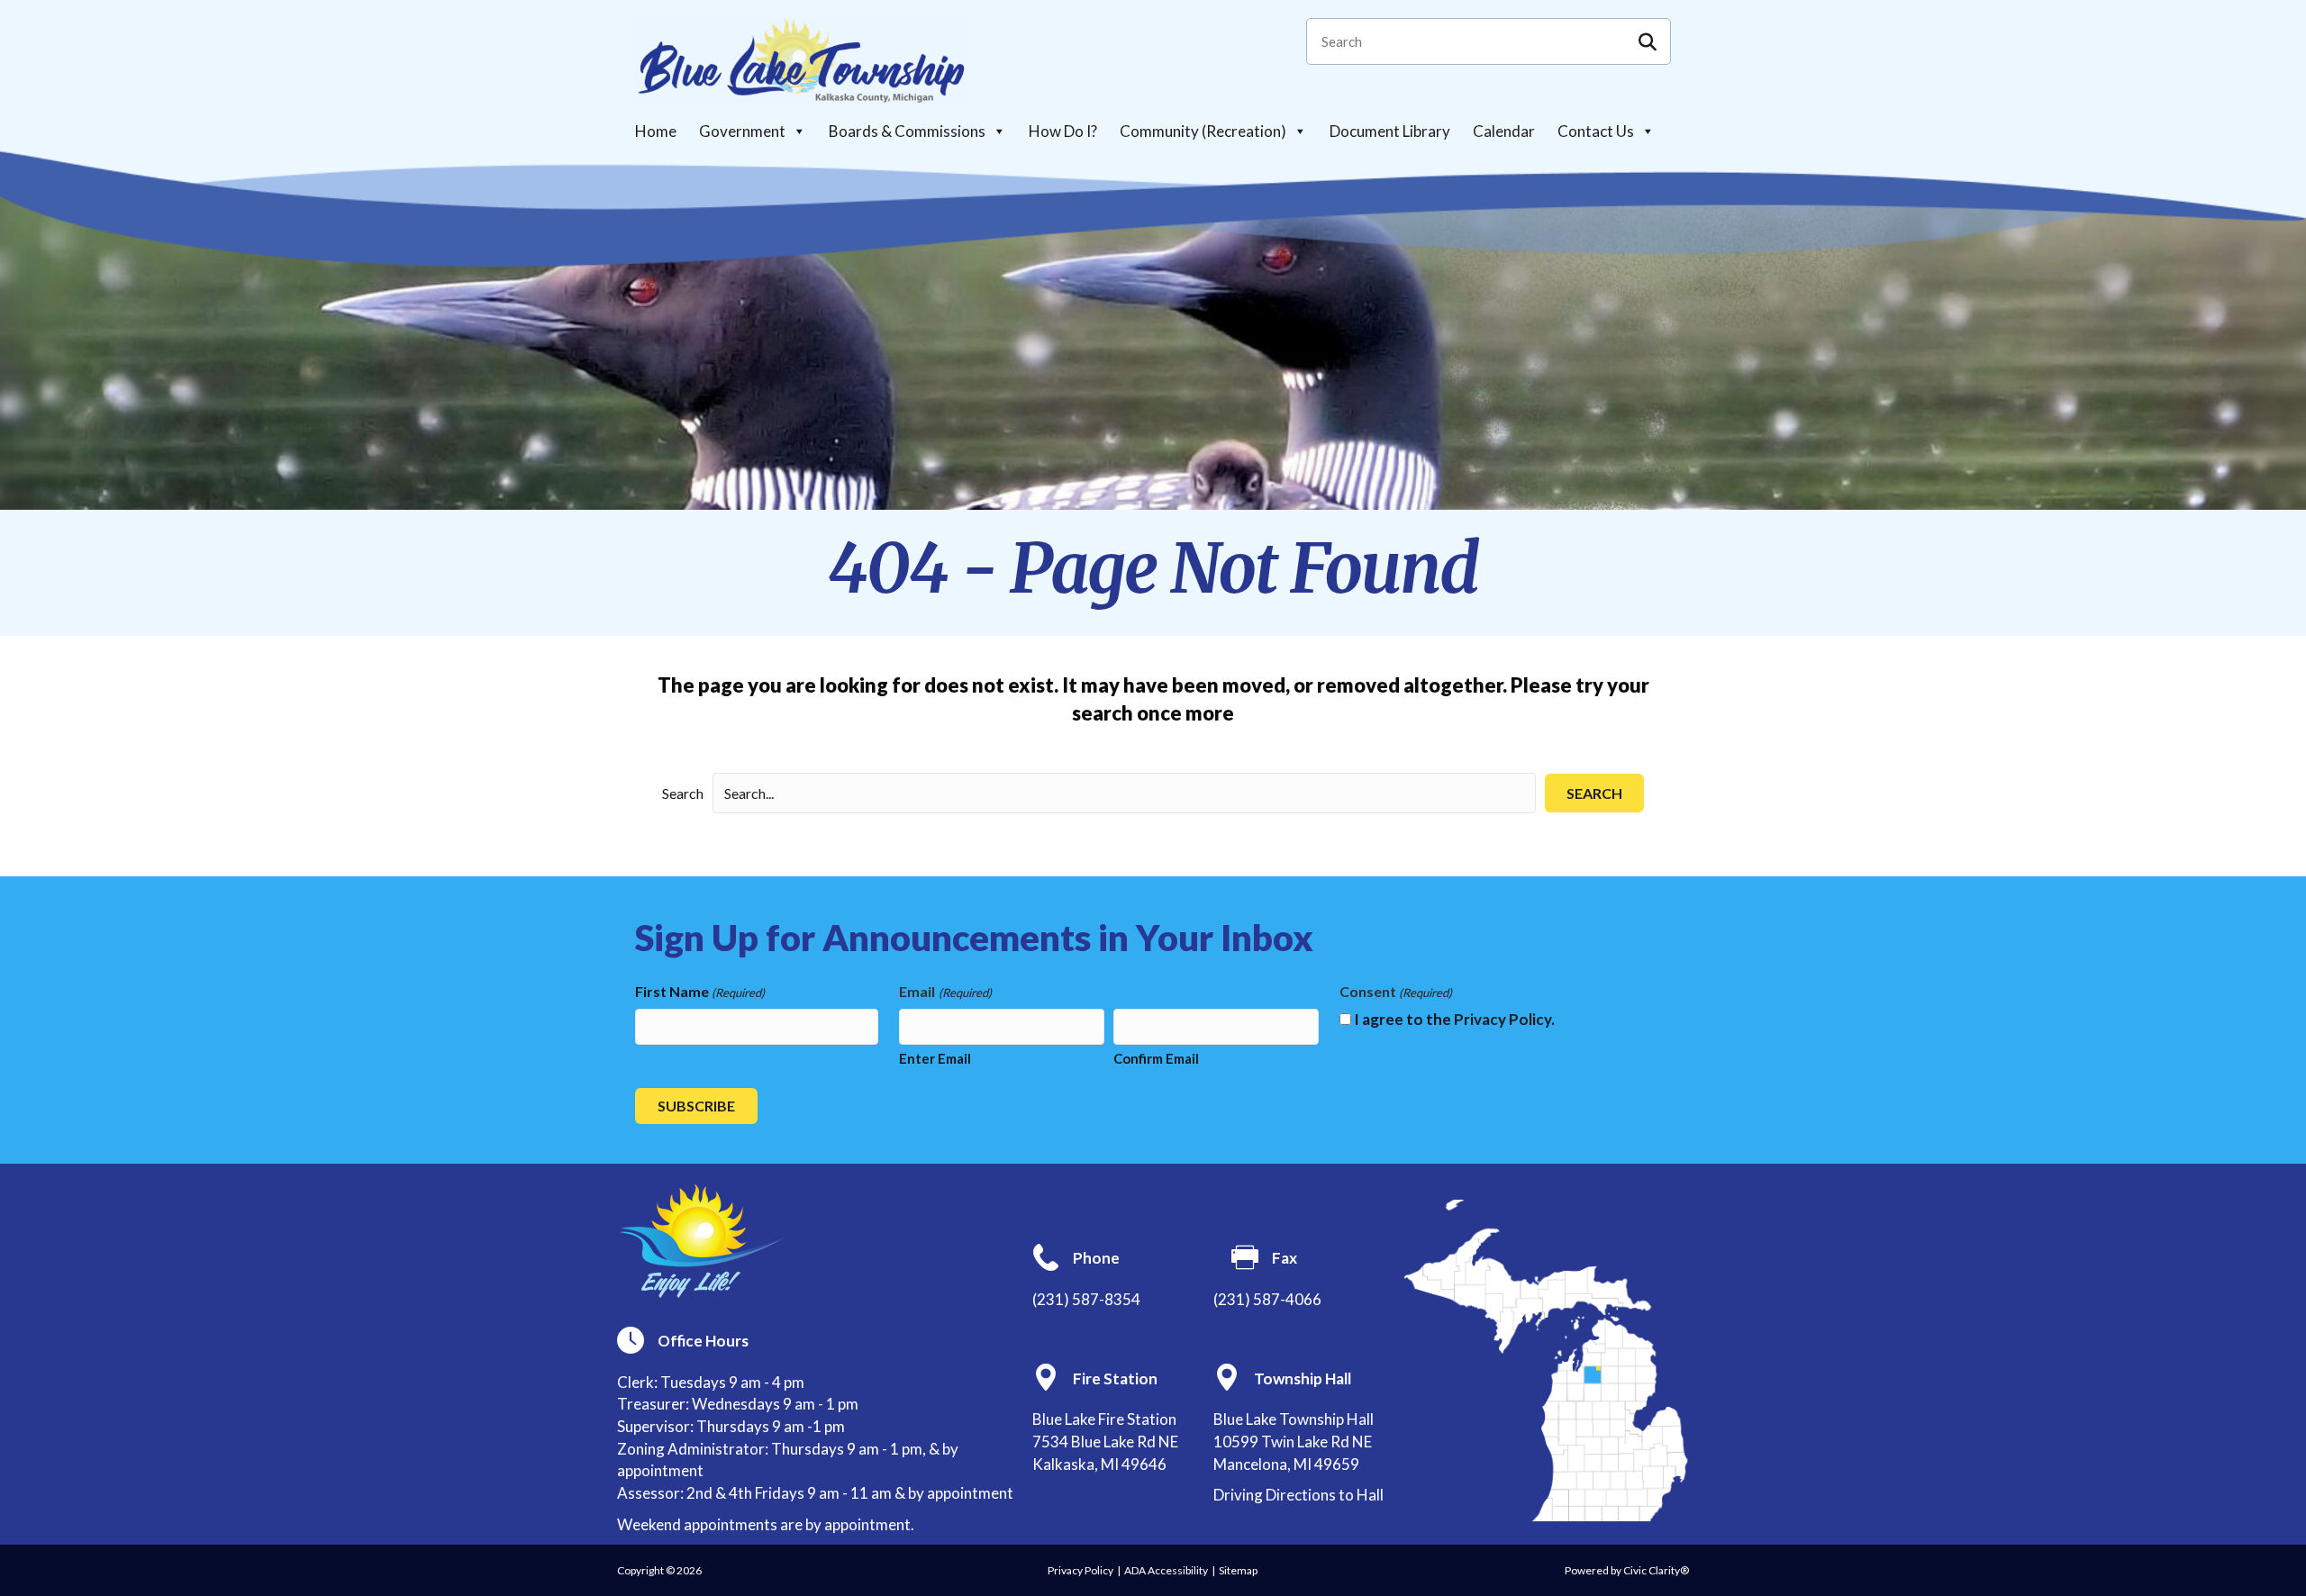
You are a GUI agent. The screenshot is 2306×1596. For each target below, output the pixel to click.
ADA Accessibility (1166, 1570)
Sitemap (1238, 1570)
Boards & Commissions (907, 131)
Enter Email (935, 1058)
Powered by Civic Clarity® (1627, 1570)
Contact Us (1596, 131)
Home (656, 131)
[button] (1594, 793)
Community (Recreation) (1203, 131)
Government (742, 131)
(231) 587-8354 (1086, 1299)
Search (683, 793)
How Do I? (1063, 131)
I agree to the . (1454, 1019)
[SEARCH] (1648, 41)
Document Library (1390, 131)
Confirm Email (1156, 1058)
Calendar (1504, 131)
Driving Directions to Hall (1298, 1495)
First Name (700, 991)
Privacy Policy (1503, 1019)
